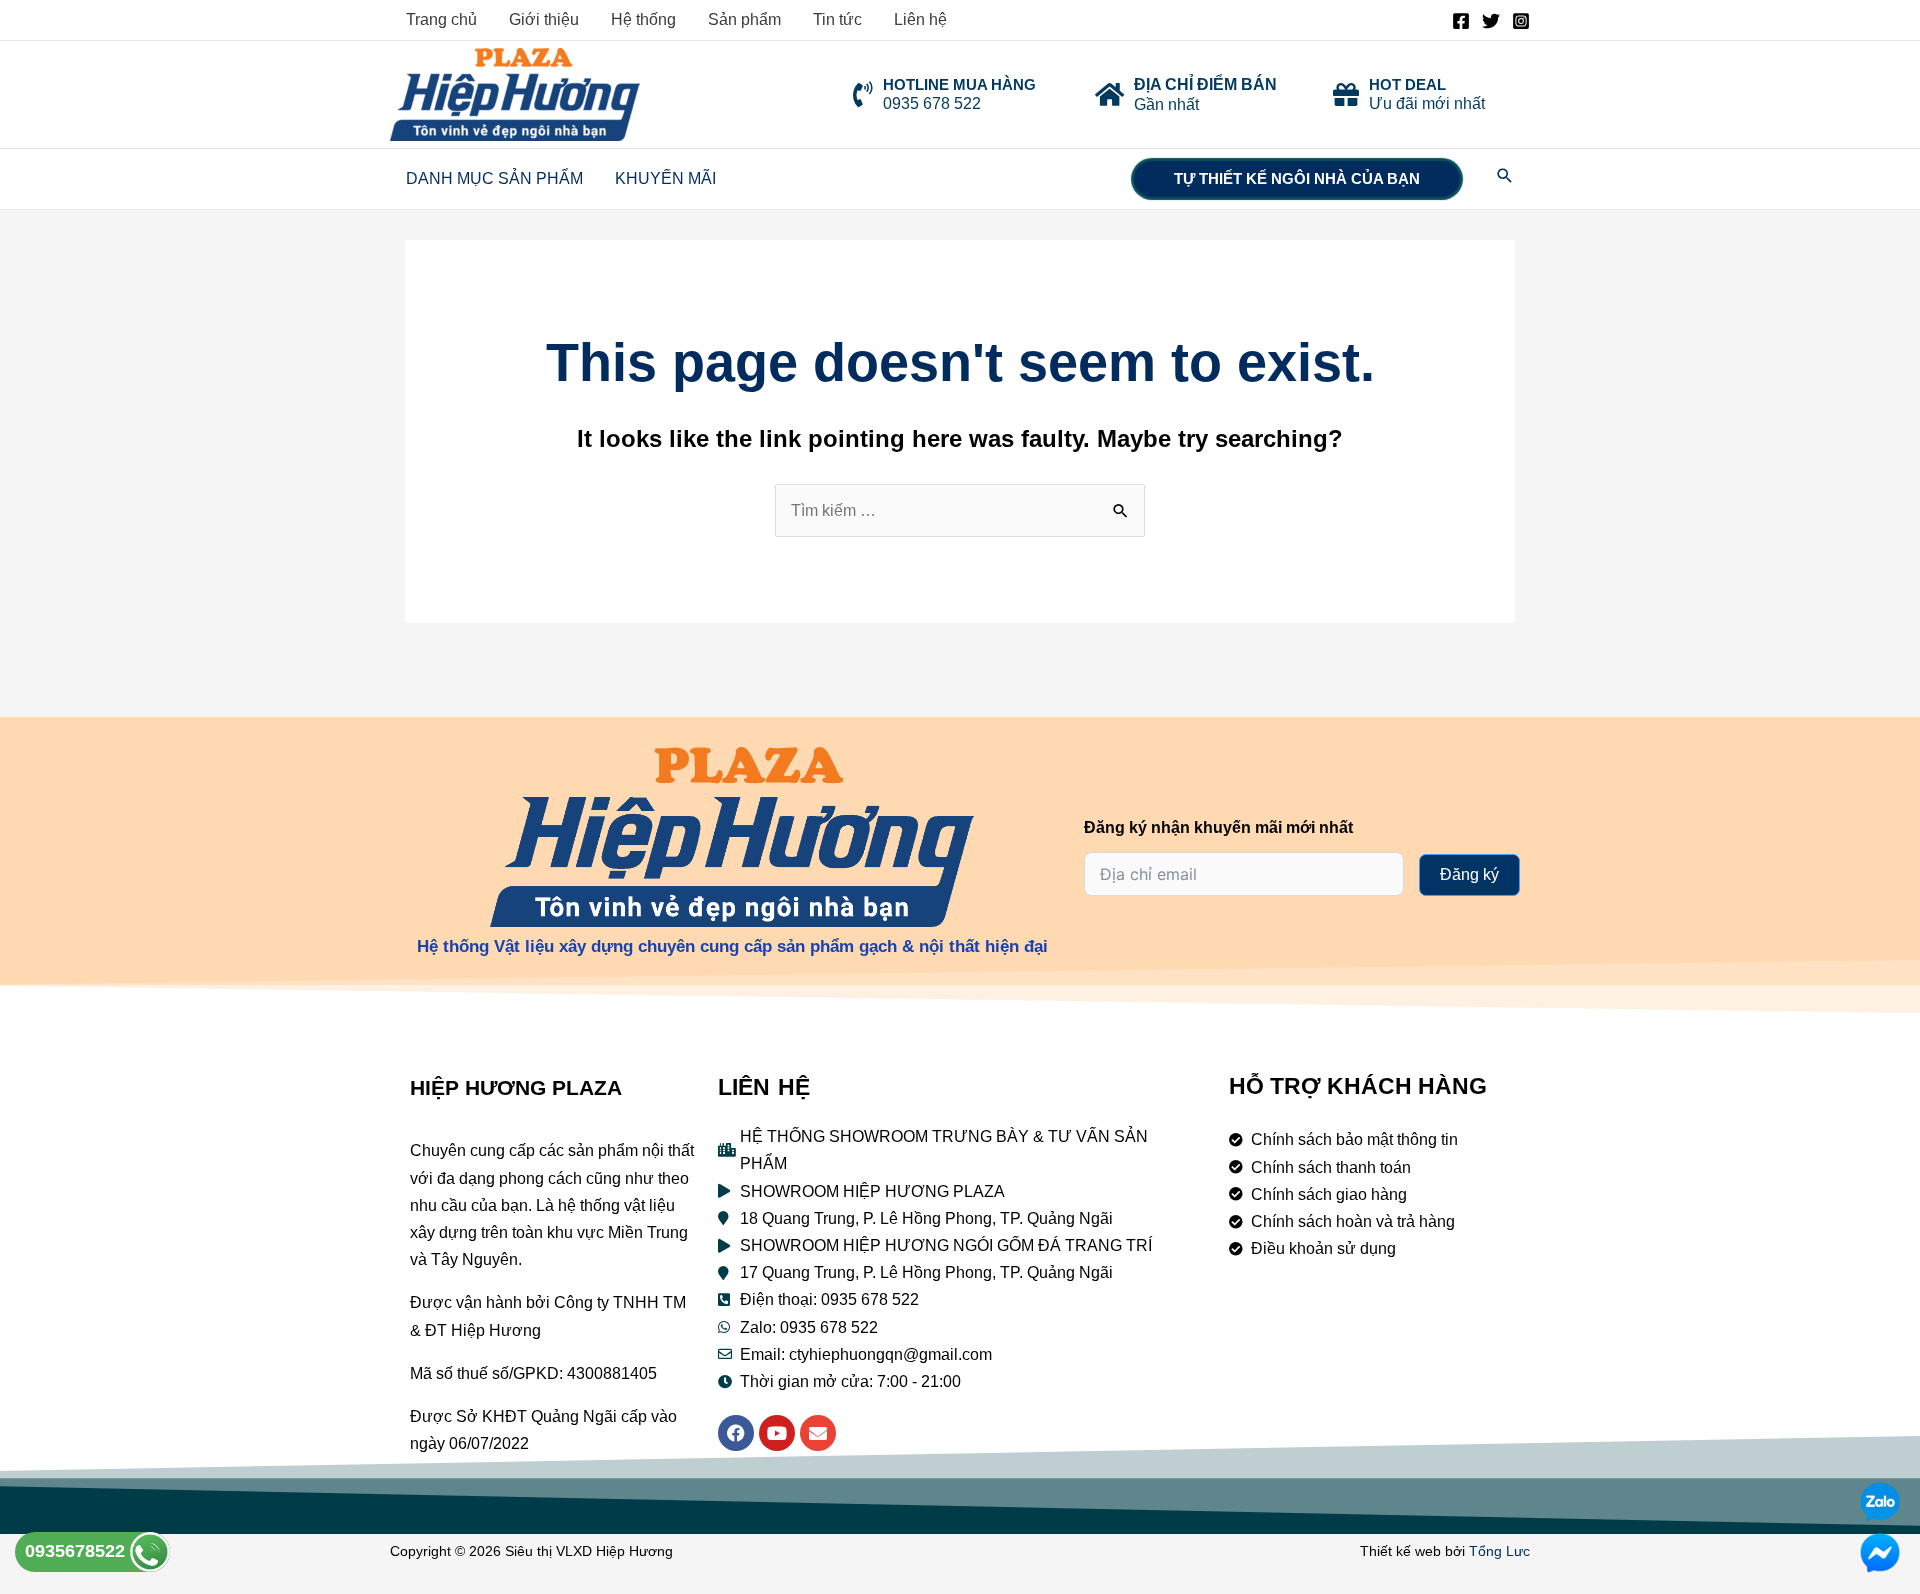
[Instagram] (1521, 21)
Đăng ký (1469, 874)
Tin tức (837, 19)
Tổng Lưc (1499, 1551)
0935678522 (77, 1551)
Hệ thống (643, 19)
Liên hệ (920, 19)
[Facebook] (1461, 21)
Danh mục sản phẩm (494, 178)
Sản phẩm (744, 19)
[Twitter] (1491, 21)
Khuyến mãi (665, 178)
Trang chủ (441, 19)
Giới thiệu (544, 19)
